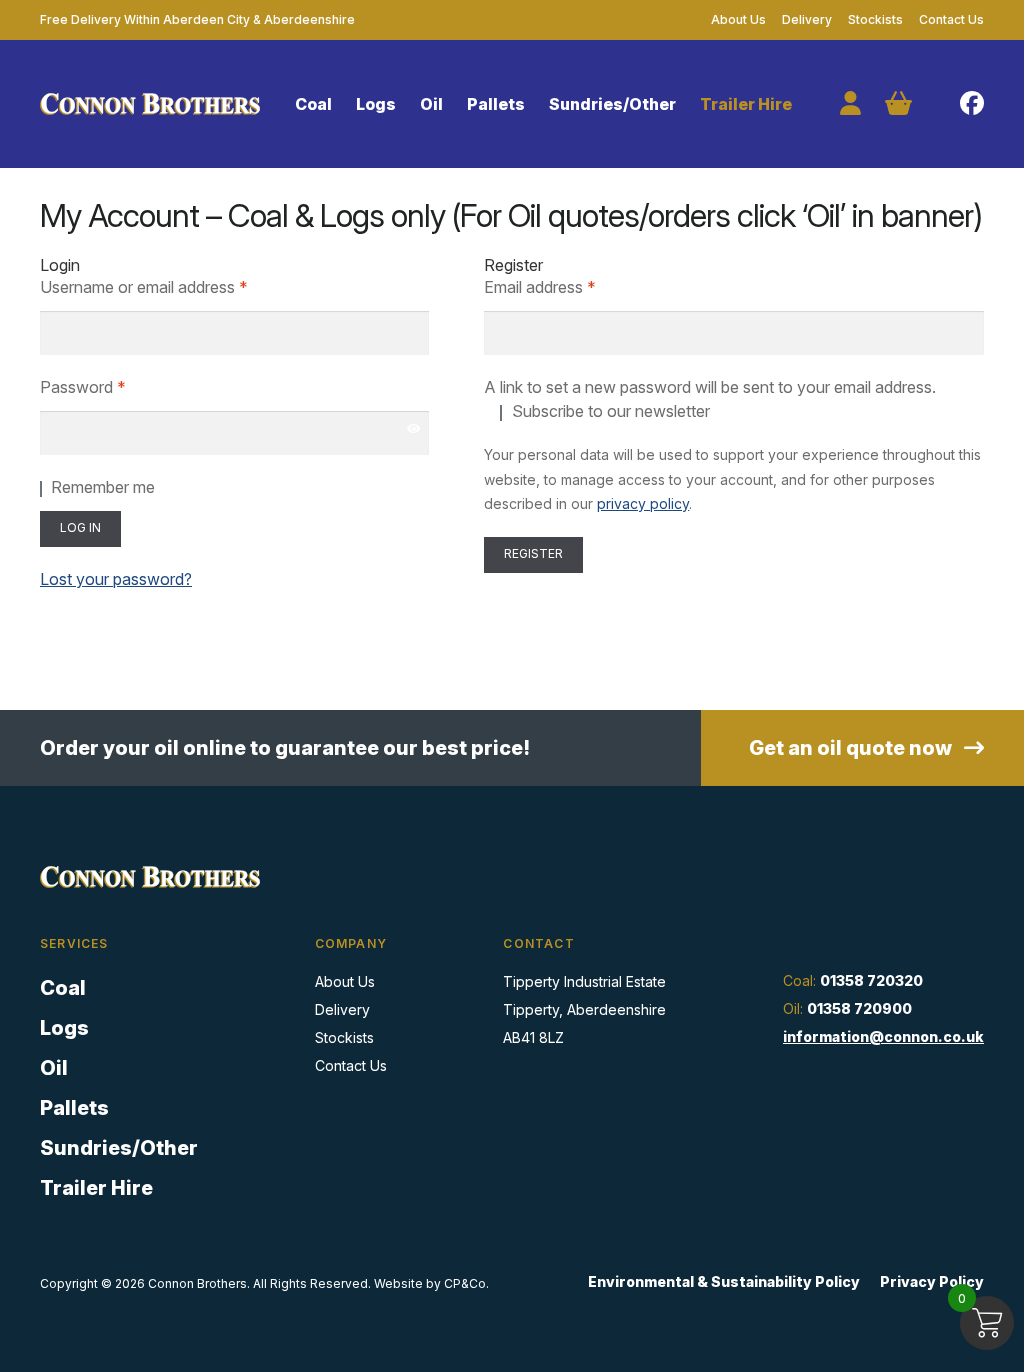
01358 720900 (859, 1008)
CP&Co (465, 1283)
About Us (738, 19)
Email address (571, 286)
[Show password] (414, 428)
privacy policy (643, 503)
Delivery (807, 19)
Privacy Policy (932, 1281)
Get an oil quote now (852, 748)
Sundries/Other (612, 104)
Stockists (875, 19)
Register (533, 553)
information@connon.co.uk (883, 1036)
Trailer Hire (746, 104)
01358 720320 (871, 980)
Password (114, 386)
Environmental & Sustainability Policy (724, 1281)
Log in (80, 527)
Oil (431, 104)
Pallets (496, 104)
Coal (313, 104)
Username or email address (175, 286)
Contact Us (951, 19)
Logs (376, 104)
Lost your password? (116, 579)
